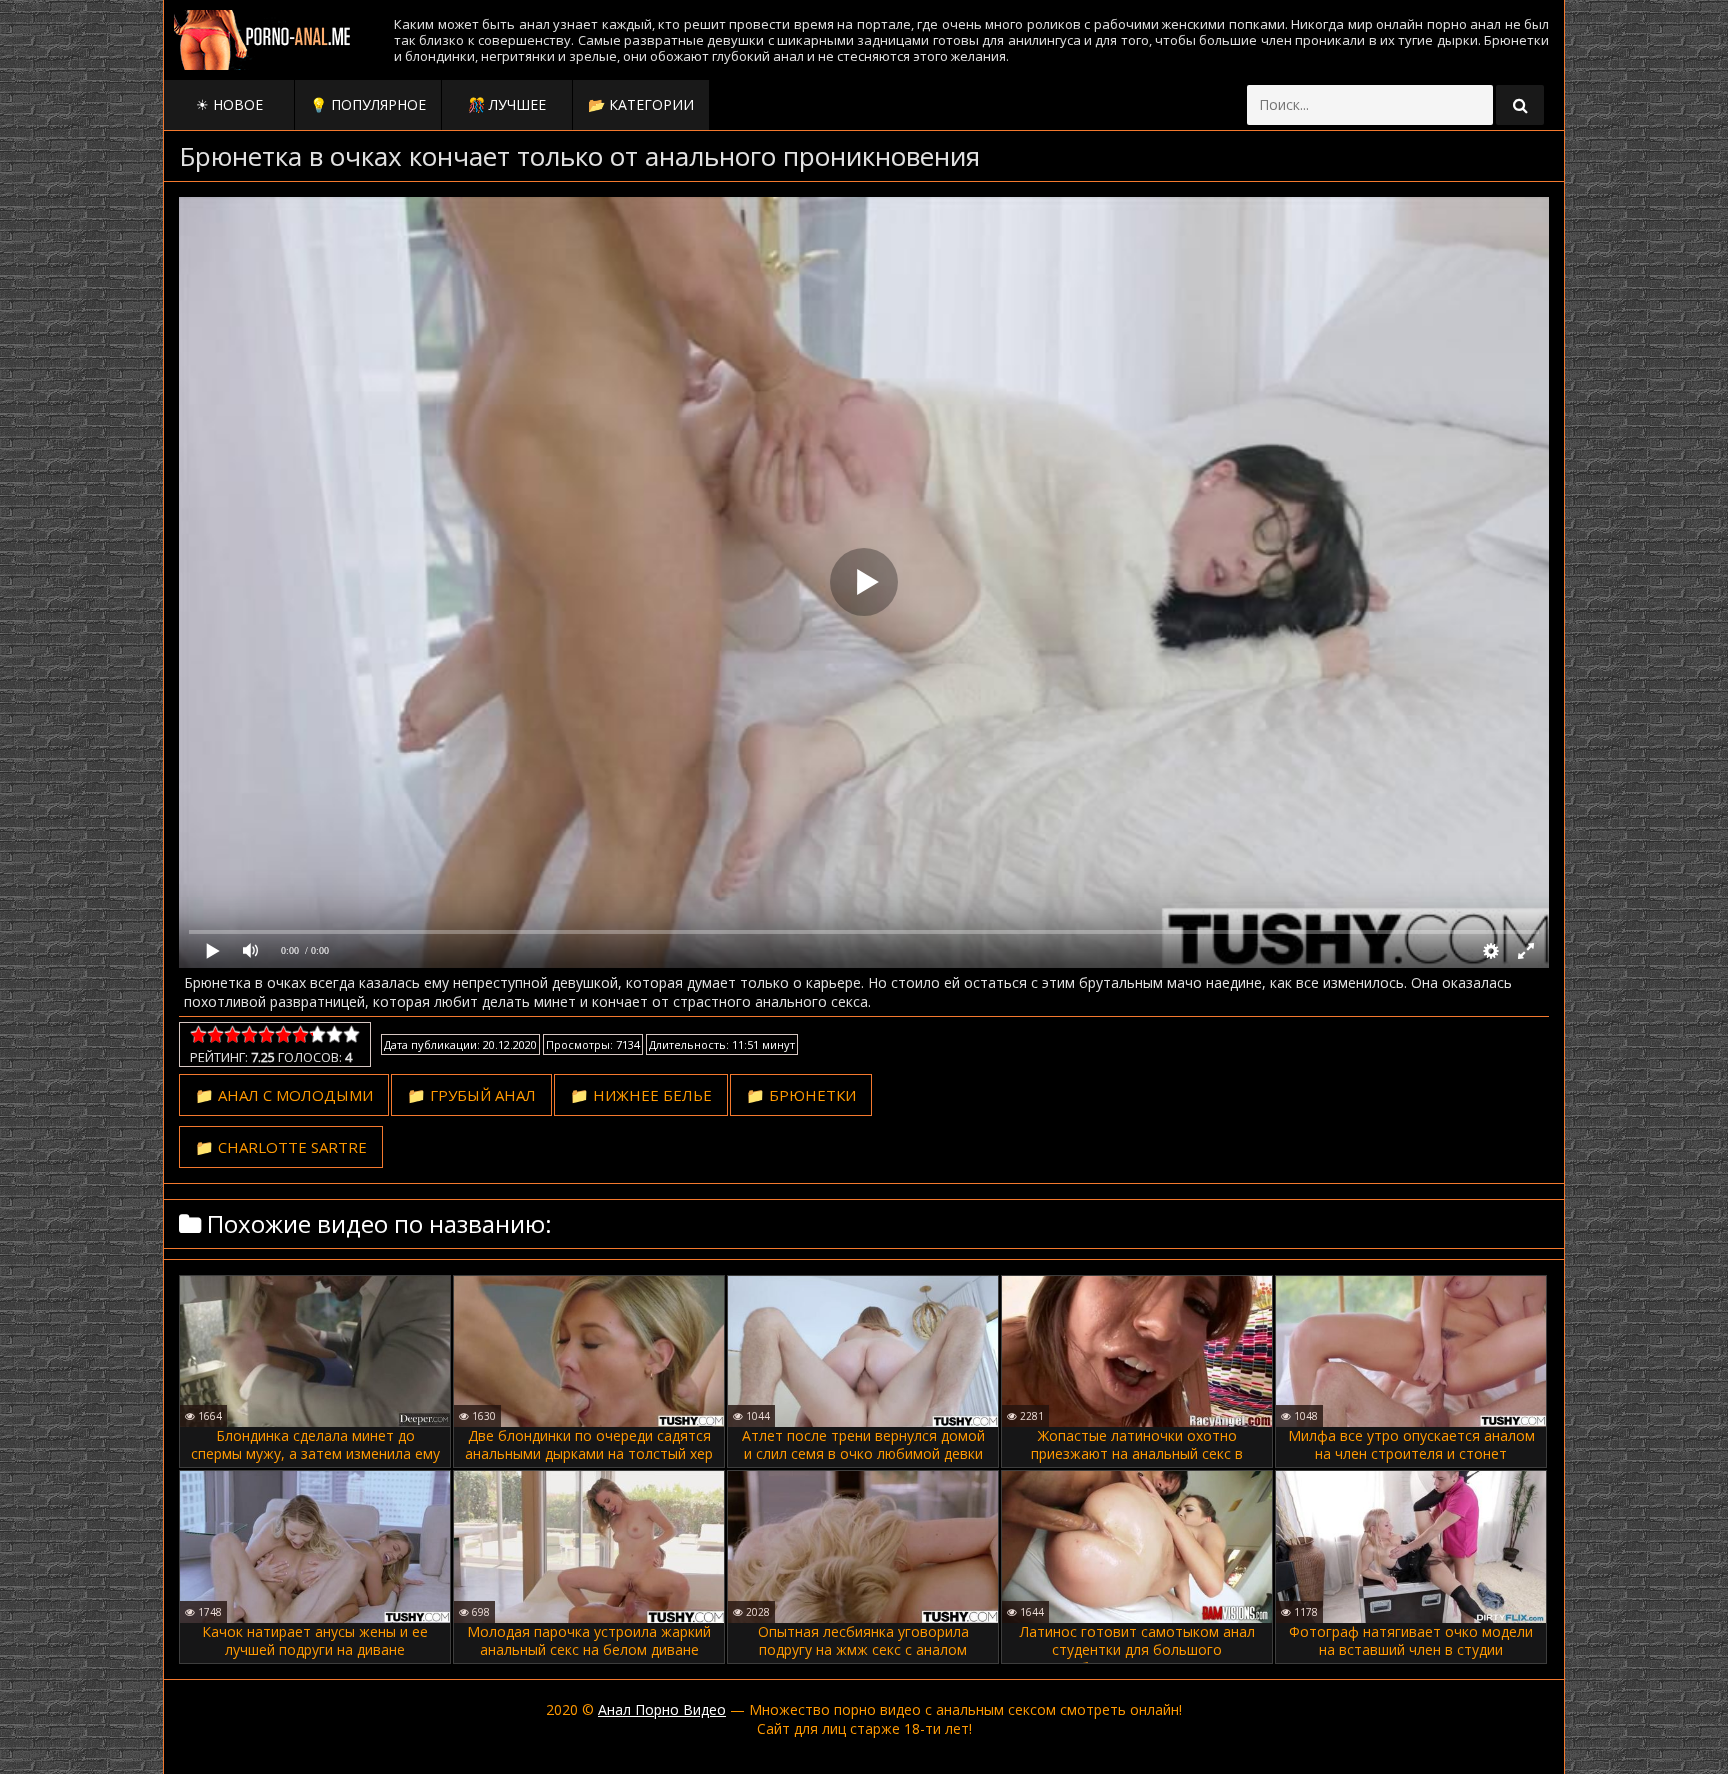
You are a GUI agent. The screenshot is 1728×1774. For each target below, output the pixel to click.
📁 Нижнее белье (641, 1095)
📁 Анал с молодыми (284, 1095)
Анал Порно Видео (662, 1709)
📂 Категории (641, 104)
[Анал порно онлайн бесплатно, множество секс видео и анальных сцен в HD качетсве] (264, 40)
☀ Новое (229, 104)
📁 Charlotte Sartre (281, 1147)
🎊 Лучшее (507, 104)
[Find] (1520, 105)
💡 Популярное (368, 104)
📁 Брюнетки (801, 1095)
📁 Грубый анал (471, 1095)
